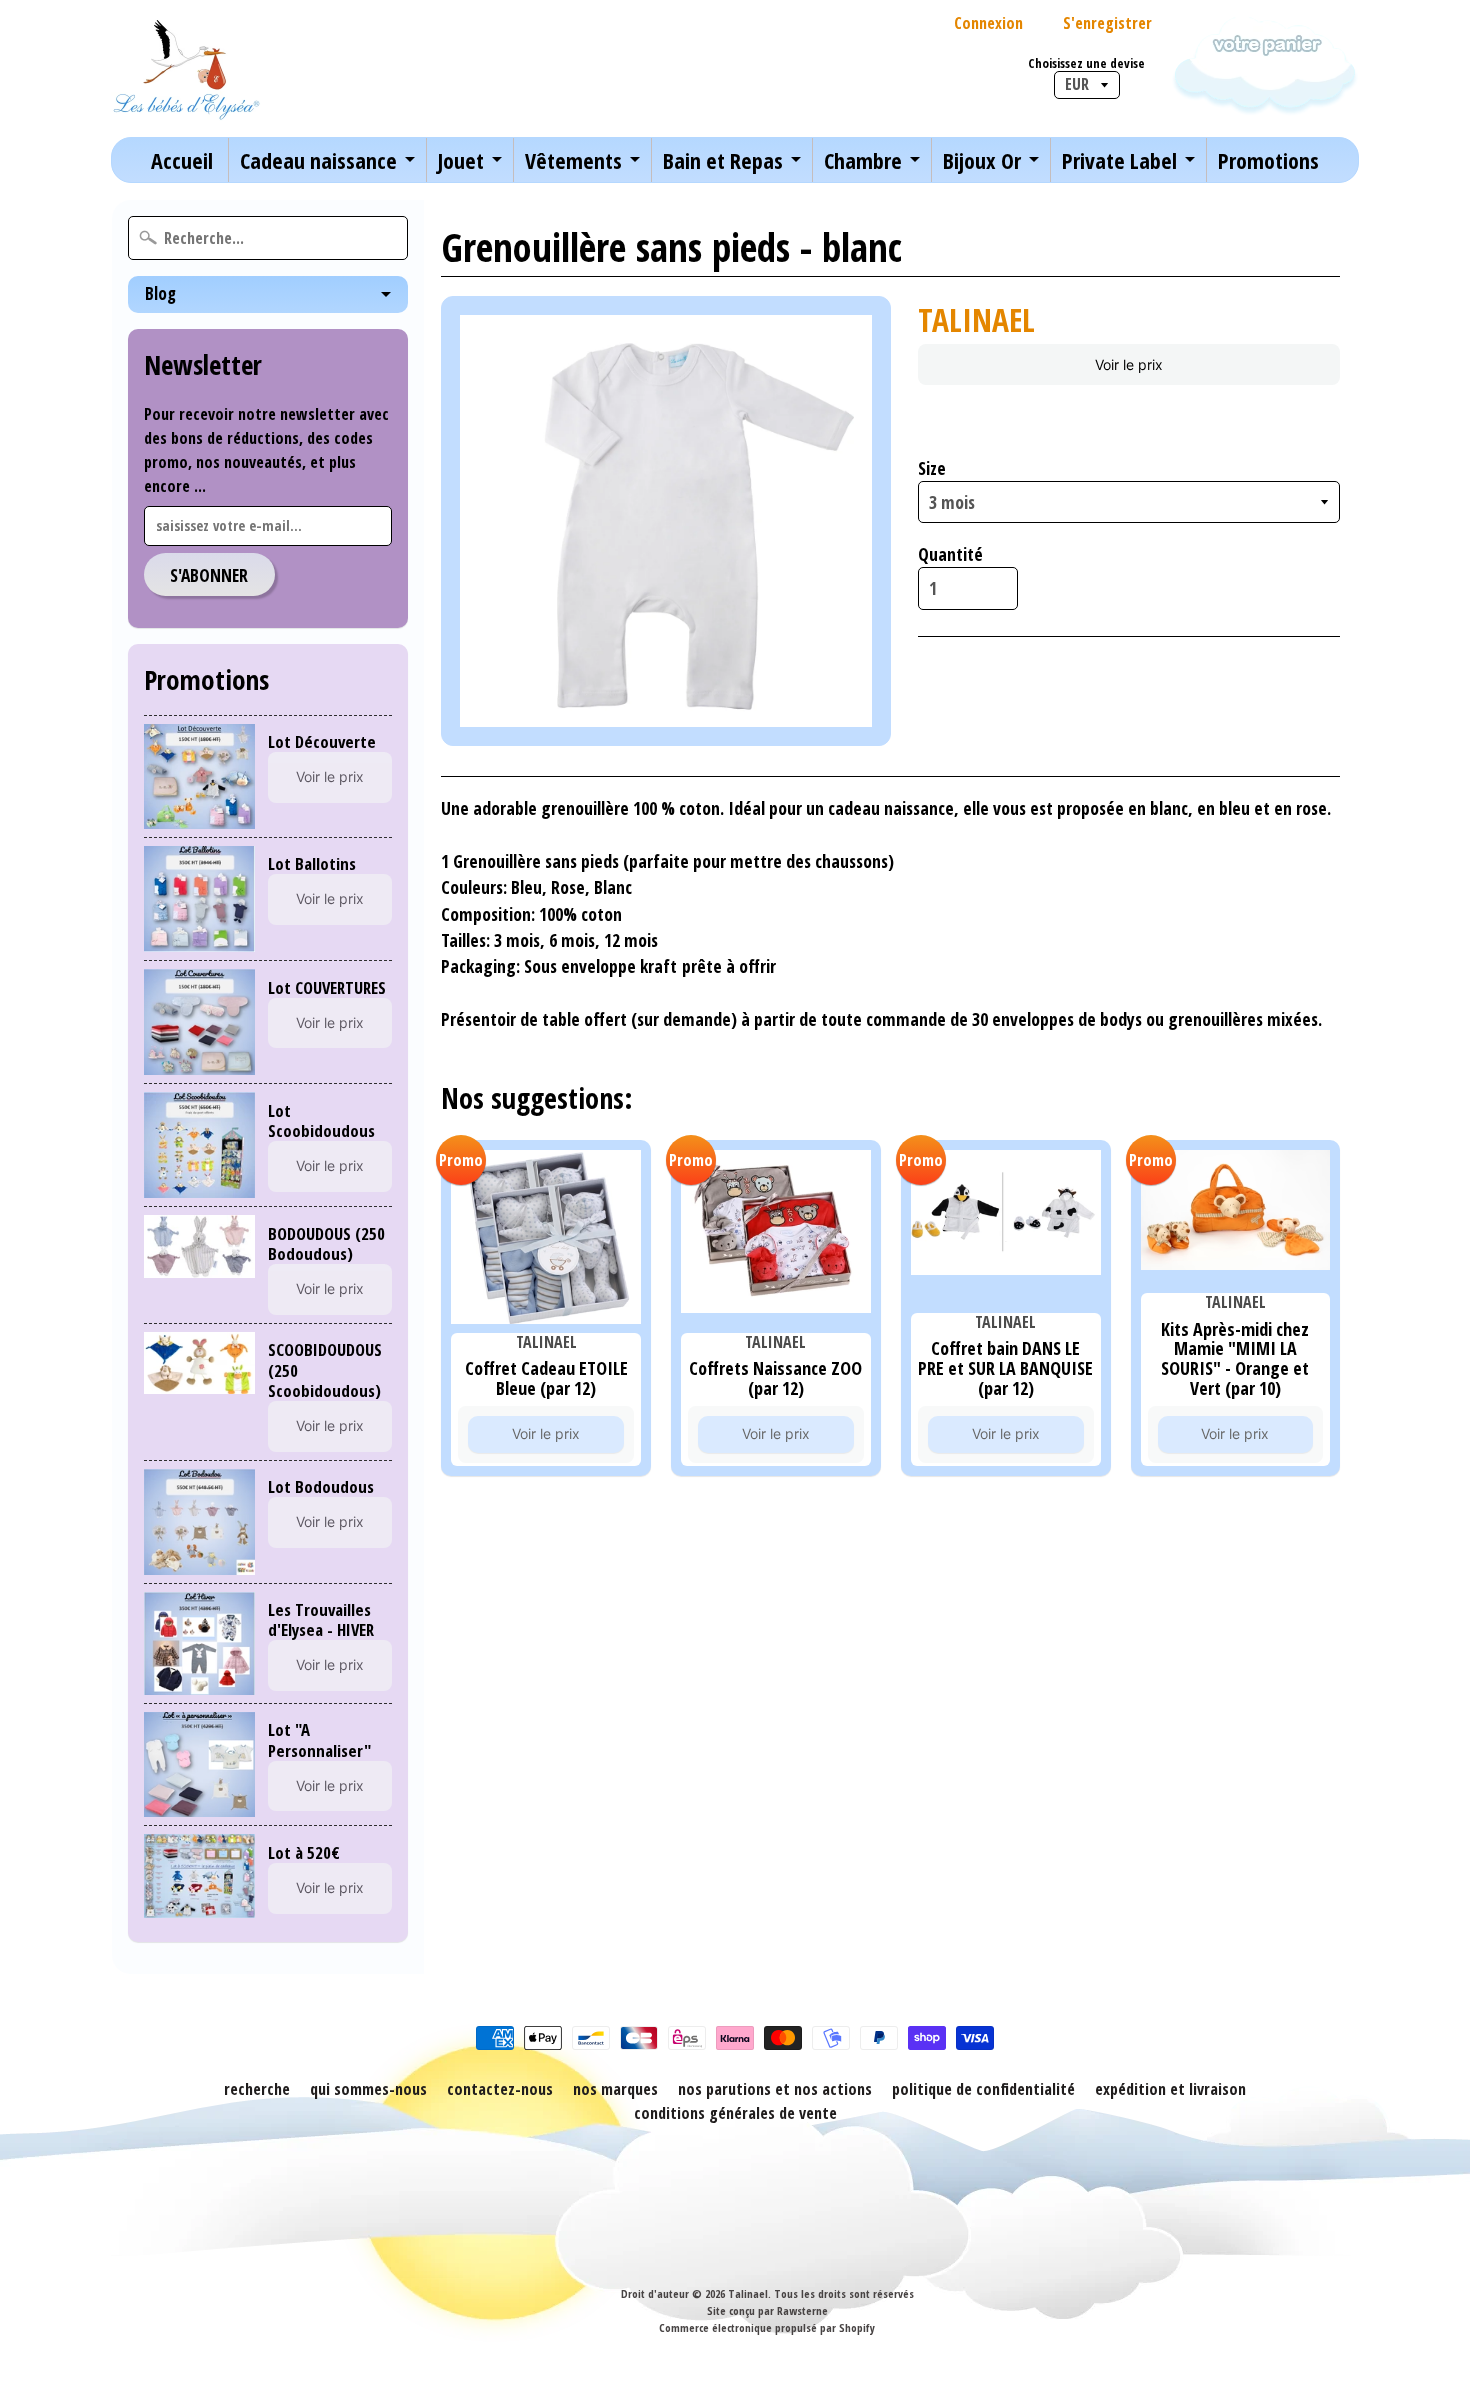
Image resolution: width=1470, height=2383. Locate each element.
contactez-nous (500, 2089)
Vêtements (573, 160)
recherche (257, 2089)
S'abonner (209, 575)
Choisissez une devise (1086, 63)
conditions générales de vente (735, 2113)
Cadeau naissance (318, 160)
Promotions (1268, 160)
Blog (160, 293)
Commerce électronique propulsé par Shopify (767, 2327)
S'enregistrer (1107, 23)
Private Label (1119, 160)
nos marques (615, 2089)
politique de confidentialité (983, 2089)
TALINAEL (976, 319)
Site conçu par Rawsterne (767, 2310)
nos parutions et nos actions (775, 2089)
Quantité (950, 554)
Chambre (863, 160)
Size (932, 468)
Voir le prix (330, 776)
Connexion (988, 23)
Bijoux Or (982, 160)
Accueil (182, 160)
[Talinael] (186, 68)
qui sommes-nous (368, 2089)
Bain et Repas (723, 160)
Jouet (461, 160)
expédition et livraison (1170, 2089)
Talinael (748, 2293)
